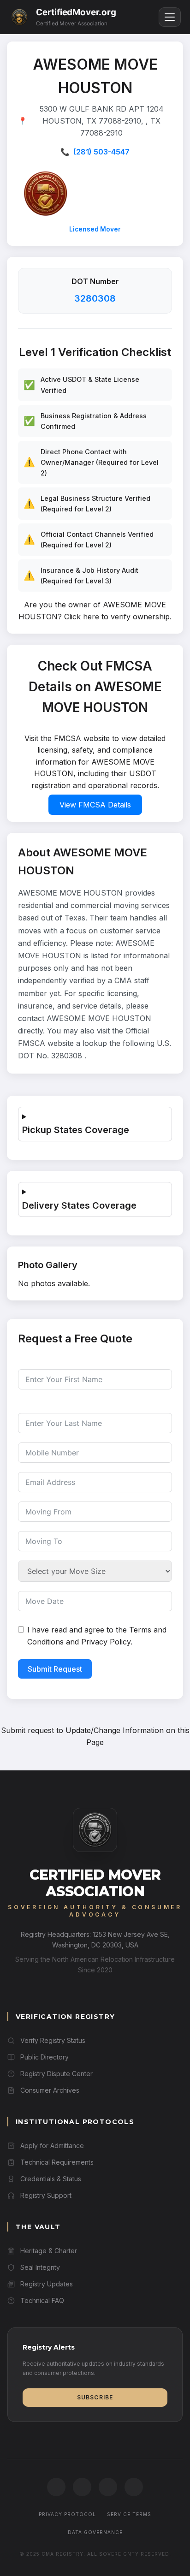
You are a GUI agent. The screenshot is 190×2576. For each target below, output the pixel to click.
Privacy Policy (106, 1642)
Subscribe (95, 2397)
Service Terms (129, 2514)
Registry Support (46, 2195)
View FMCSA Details (95, 805)
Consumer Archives (50, 2090)
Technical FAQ (42, 2300)
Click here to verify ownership (117, 617)
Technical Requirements (57, 2162)
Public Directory (45, 2057)
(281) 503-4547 (101, 152)
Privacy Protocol (67, 2514)
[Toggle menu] (170, 17)
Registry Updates (47, 2284)
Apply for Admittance (52, 2146)
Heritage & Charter (49, 2251)
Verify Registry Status (53, 2040)
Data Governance (95, 2532)
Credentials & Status (51, 2179)
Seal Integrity (40, 2267)
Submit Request (55, 1669)
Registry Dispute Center (56, 2074)
